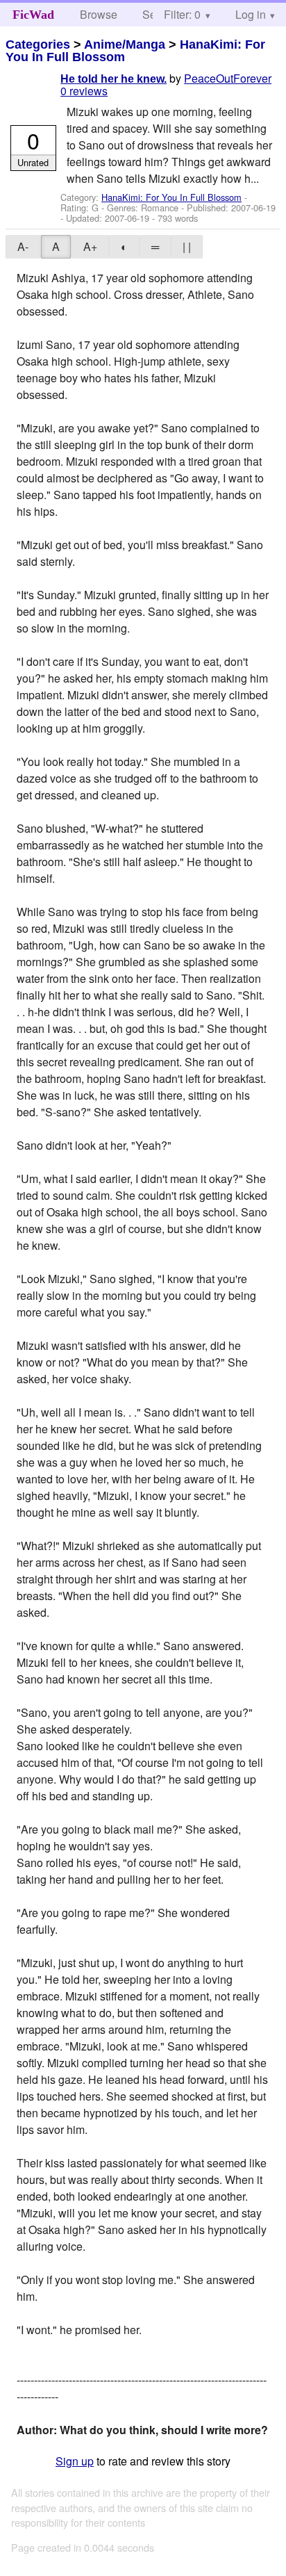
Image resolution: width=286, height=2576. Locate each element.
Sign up (75, 2461)
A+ (90, 246)
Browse (99, 14)
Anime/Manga (125, 44)
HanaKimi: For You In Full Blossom (171, 197)
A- (23, 246)
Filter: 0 (182, 14)
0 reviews (84, 91)
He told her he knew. (113, 79)
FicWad (33, 15)
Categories (38, 44)
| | (187, 246)
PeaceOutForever (228, 78)
